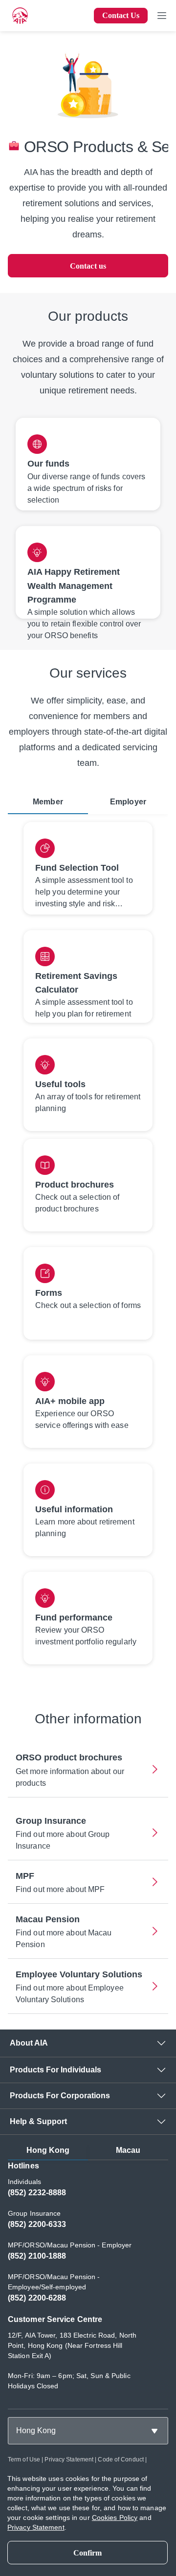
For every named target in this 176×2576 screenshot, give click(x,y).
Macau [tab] (128, 2150)
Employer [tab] (128, 802)
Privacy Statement (69, 2459)
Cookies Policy (115, 2517)
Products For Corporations (60, 2096)
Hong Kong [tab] (48, 2150)
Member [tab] (48, 802)
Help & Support (38, 2121)
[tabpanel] (88, 1247)
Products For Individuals (55, 2070)
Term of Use (24, 2459)
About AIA (29, 2043)
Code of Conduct (121, 2459)
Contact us (88, 266)
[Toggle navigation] (162, 16)
